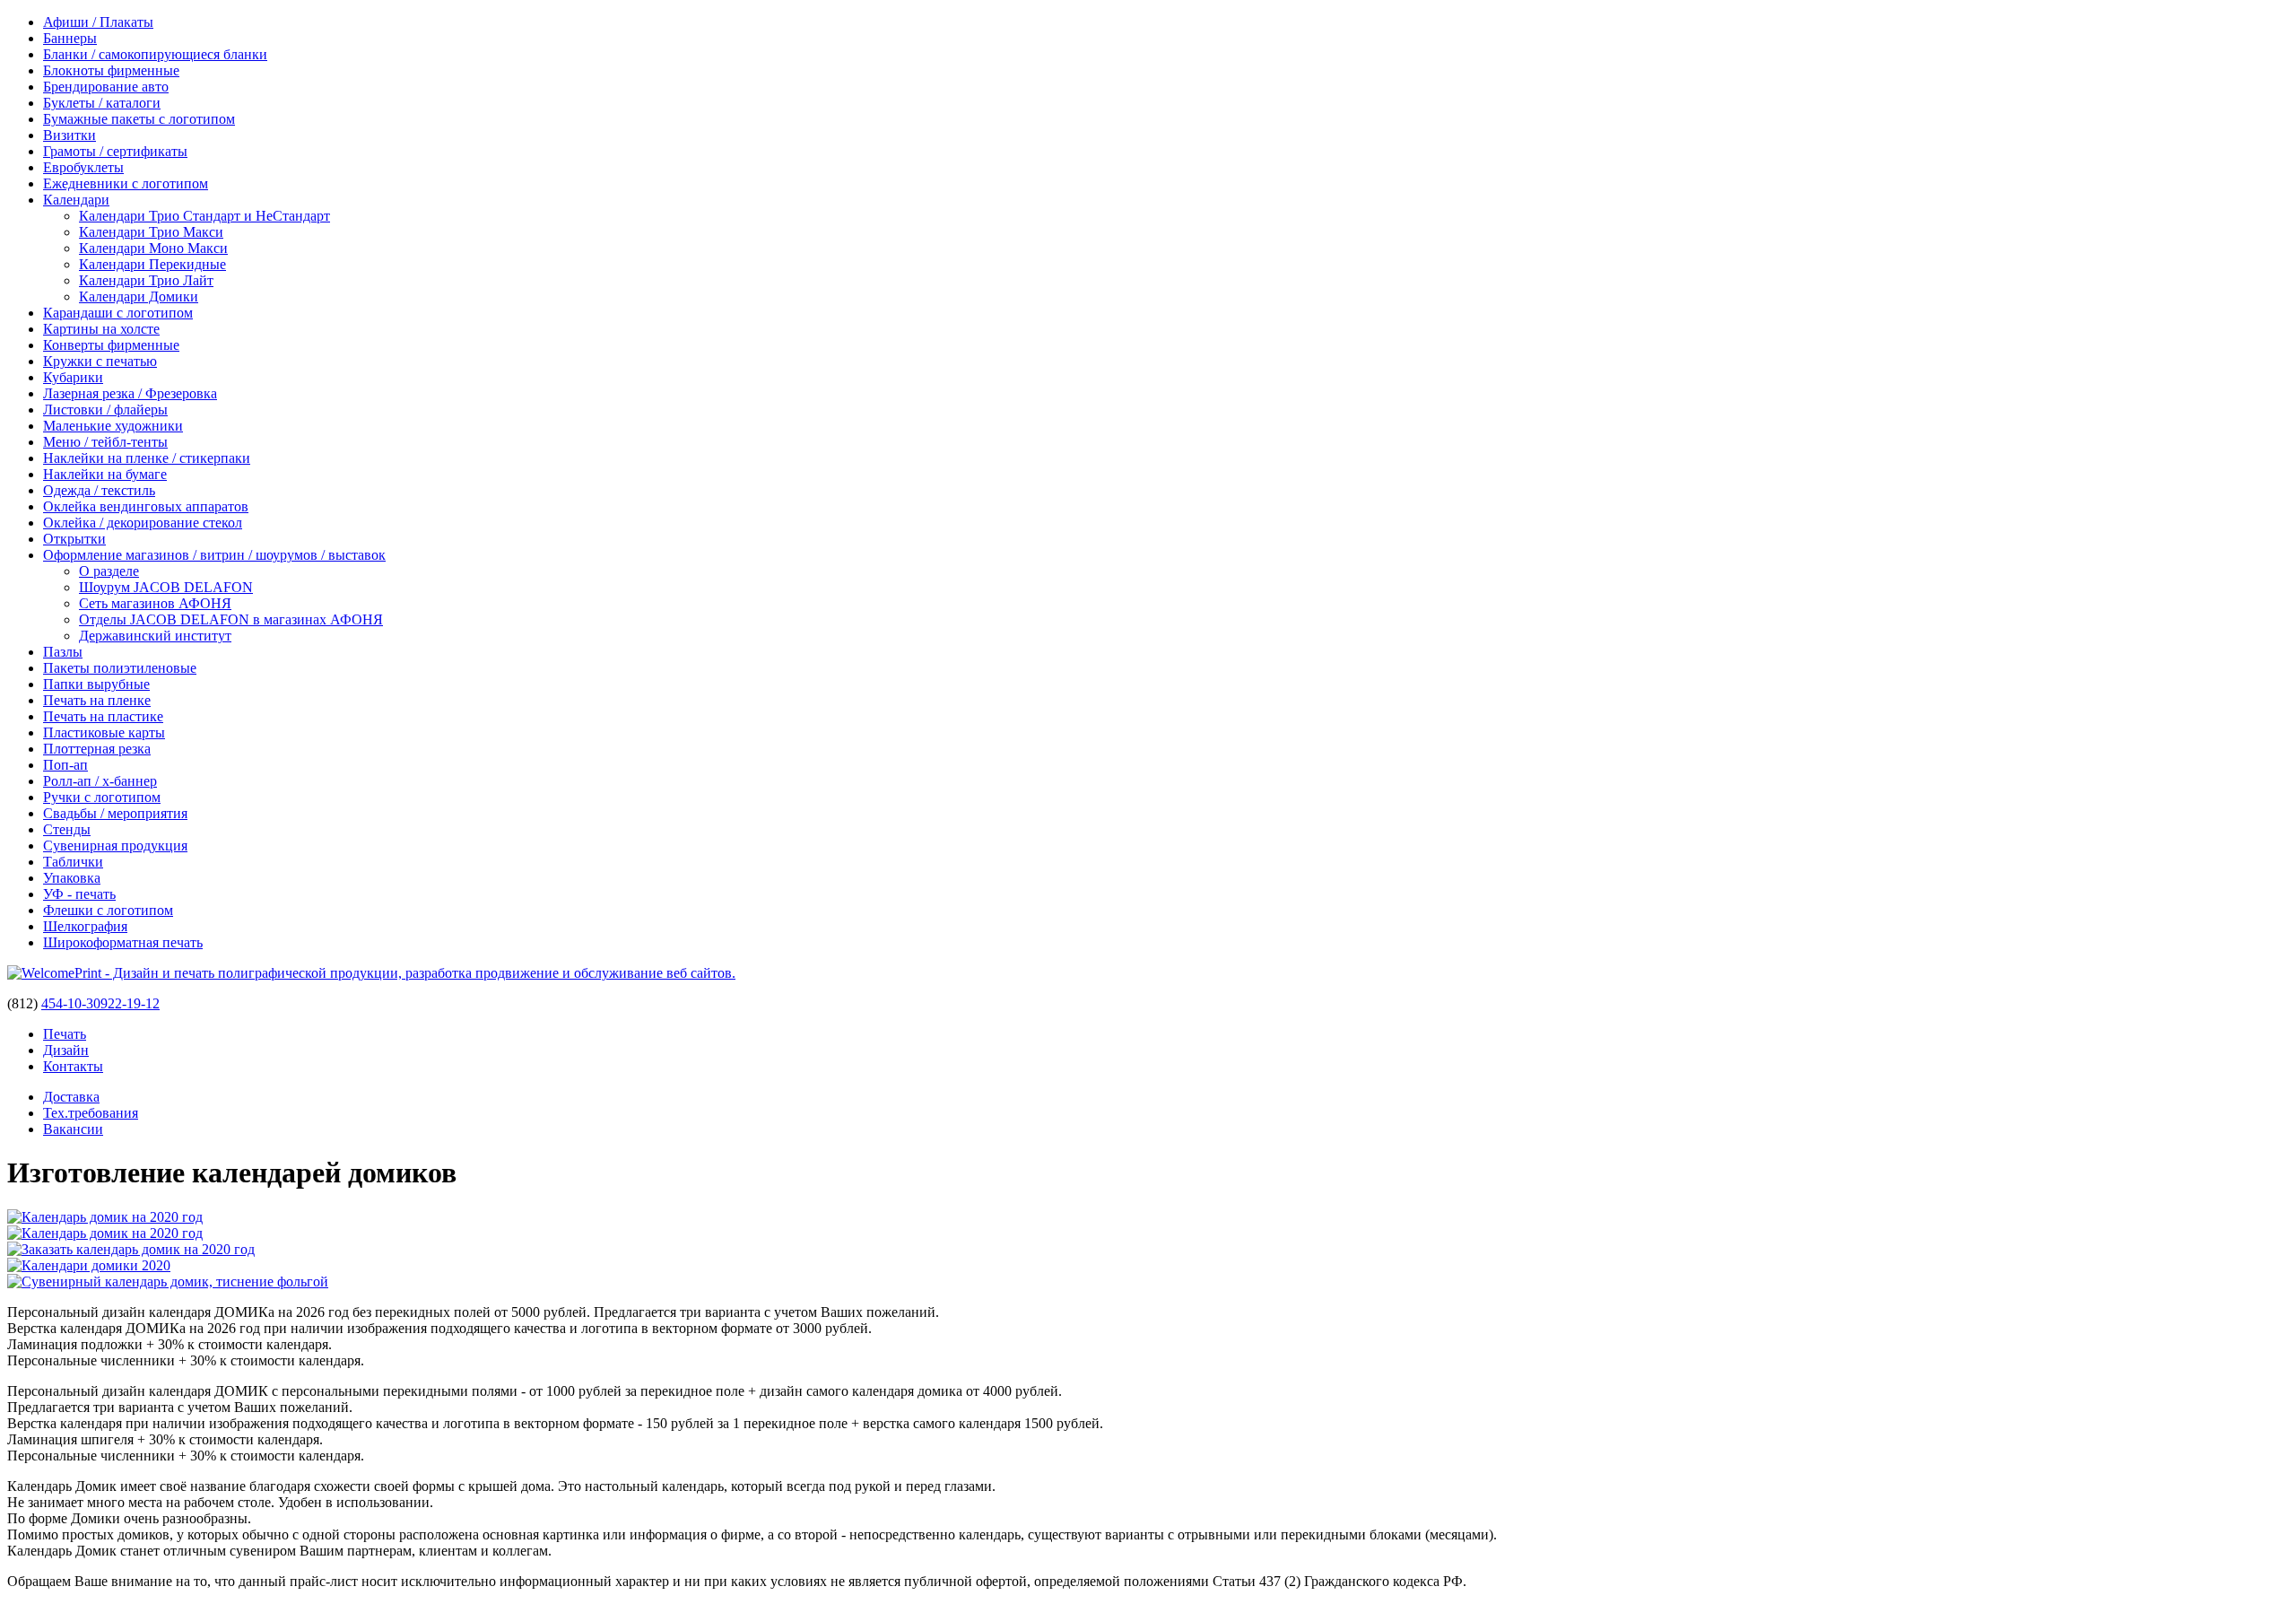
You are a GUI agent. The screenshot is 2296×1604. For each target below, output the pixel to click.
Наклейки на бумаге (105, 474)
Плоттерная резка (97, 749)
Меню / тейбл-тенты (105, 442)
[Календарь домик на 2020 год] (105, 1217)
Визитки (70, 135)
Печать (65, 1034)
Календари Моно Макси (153, 248)
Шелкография (85, 926)
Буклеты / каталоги (102, 103)
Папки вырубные (96, 684)
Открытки (74, 539)
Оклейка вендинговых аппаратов (146, 506)
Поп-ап (65, 765)
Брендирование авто (106, 87)
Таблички (73, 862)
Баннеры (70, 38)
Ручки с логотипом (102, 797)
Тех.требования (91, 1113)
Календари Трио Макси (151, 232)
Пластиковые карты (104, 732)
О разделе (109, 571)
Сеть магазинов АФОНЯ (155, 603)
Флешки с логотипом (108, 910)
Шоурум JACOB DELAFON (166, 587)
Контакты (73, 1066)
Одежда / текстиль (99, 490)
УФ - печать (79, 894)
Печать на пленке (97, 700)
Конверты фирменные (111, 345)
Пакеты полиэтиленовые (120, 668)
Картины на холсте (101, 329)
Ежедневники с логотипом (126, 183)
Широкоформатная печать (123, 942)
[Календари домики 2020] (89, 1265)
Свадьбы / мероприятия (115, 813)
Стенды (67, 829)
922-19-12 (130, 1003)
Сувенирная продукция (115, 846)
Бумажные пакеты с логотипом (139, 119)
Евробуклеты (83, 167)
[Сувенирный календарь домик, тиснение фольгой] (168, 1281)
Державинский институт (155, 636)
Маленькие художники (113, 426)
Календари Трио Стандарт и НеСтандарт (204, 216)
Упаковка (72, 878)
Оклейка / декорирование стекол (143, 523)
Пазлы (63, 652)
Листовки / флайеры (105, 410)
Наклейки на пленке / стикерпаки (147, 458)
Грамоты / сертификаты (115, 151)
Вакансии (73, 1129)
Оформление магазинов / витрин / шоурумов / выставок (214, 555)
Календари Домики (139, 296)
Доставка (71, 1097)
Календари (76, 200)
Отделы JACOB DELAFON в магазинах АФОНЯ (231, 619)
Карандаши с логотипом (118, 313)
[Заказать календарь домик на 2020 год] (131, 1249)
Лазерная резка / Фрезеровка (130, 393)
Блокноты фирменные (111, 70)
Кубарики (73, 377)
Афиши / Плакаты (98, 22)
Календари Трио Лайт (146, 280)
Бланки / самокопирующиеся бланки (155, 54)
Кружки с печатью (100, 361)
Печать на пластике (103, 716)
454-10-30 (71, 1003)
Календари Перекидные (152, 264)
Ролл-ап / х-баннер (100, 781)
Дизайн (66, 1050)
